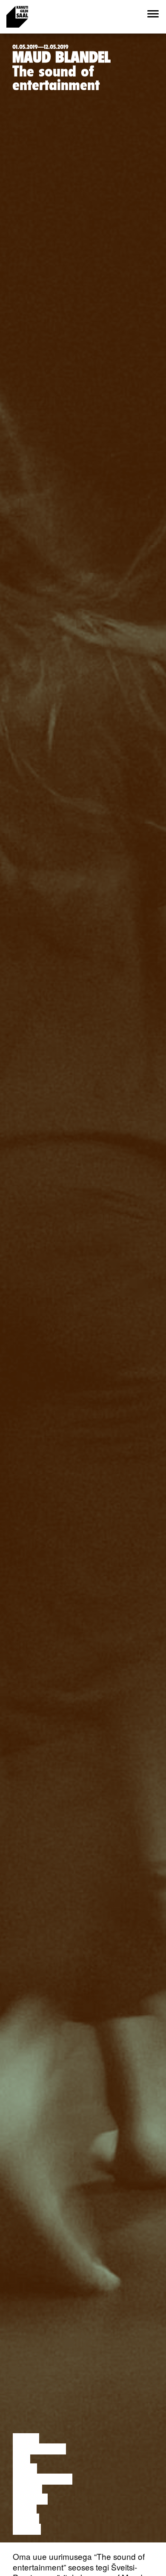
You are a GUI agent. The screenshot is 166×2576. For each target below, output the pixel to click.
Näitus (27, 2529)
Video (25, 2509)
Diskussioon (39, 2449)
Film (21, 2459)
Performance (43, 2479)
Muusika (30, 2499)
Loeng (26, 2439)
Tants (25, 2469)
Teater (27, 2489)
